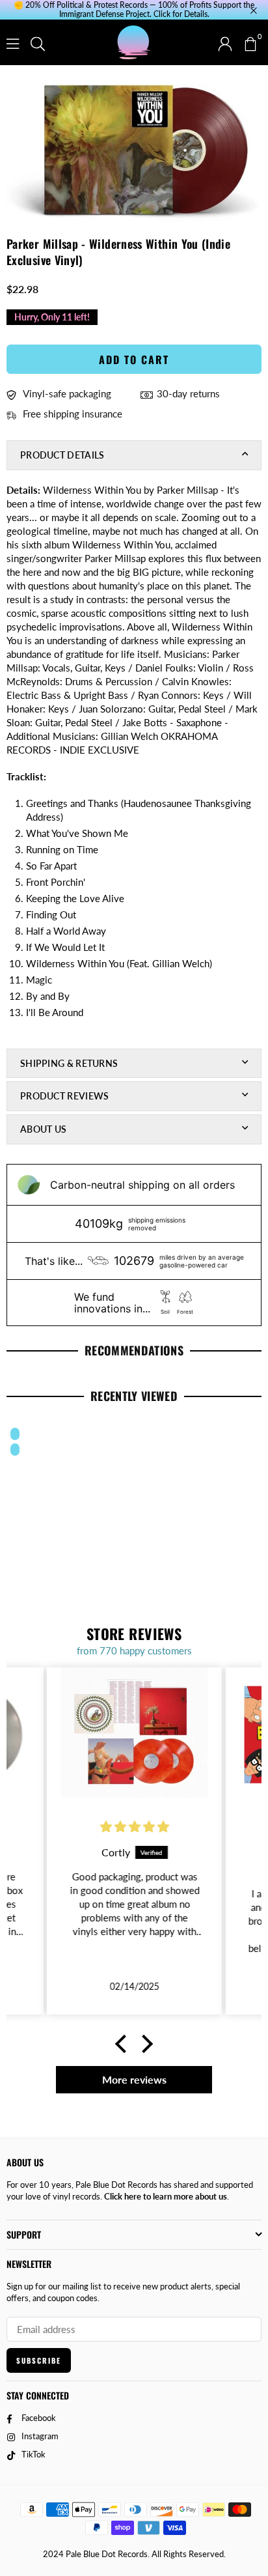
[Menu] (13, 42)
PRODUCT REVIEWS (65, 1096)
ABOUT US (43, 1129)
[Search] (38, 42)
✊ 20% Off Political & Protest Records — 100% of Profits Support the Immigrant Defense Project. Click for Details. (134, 10)
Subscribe (39, 2360)
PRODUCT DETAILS (62, 455)
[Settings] (225, 42)
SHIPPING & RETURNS (69, 1063)
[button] (250, 42)
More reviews (134, 2079)
